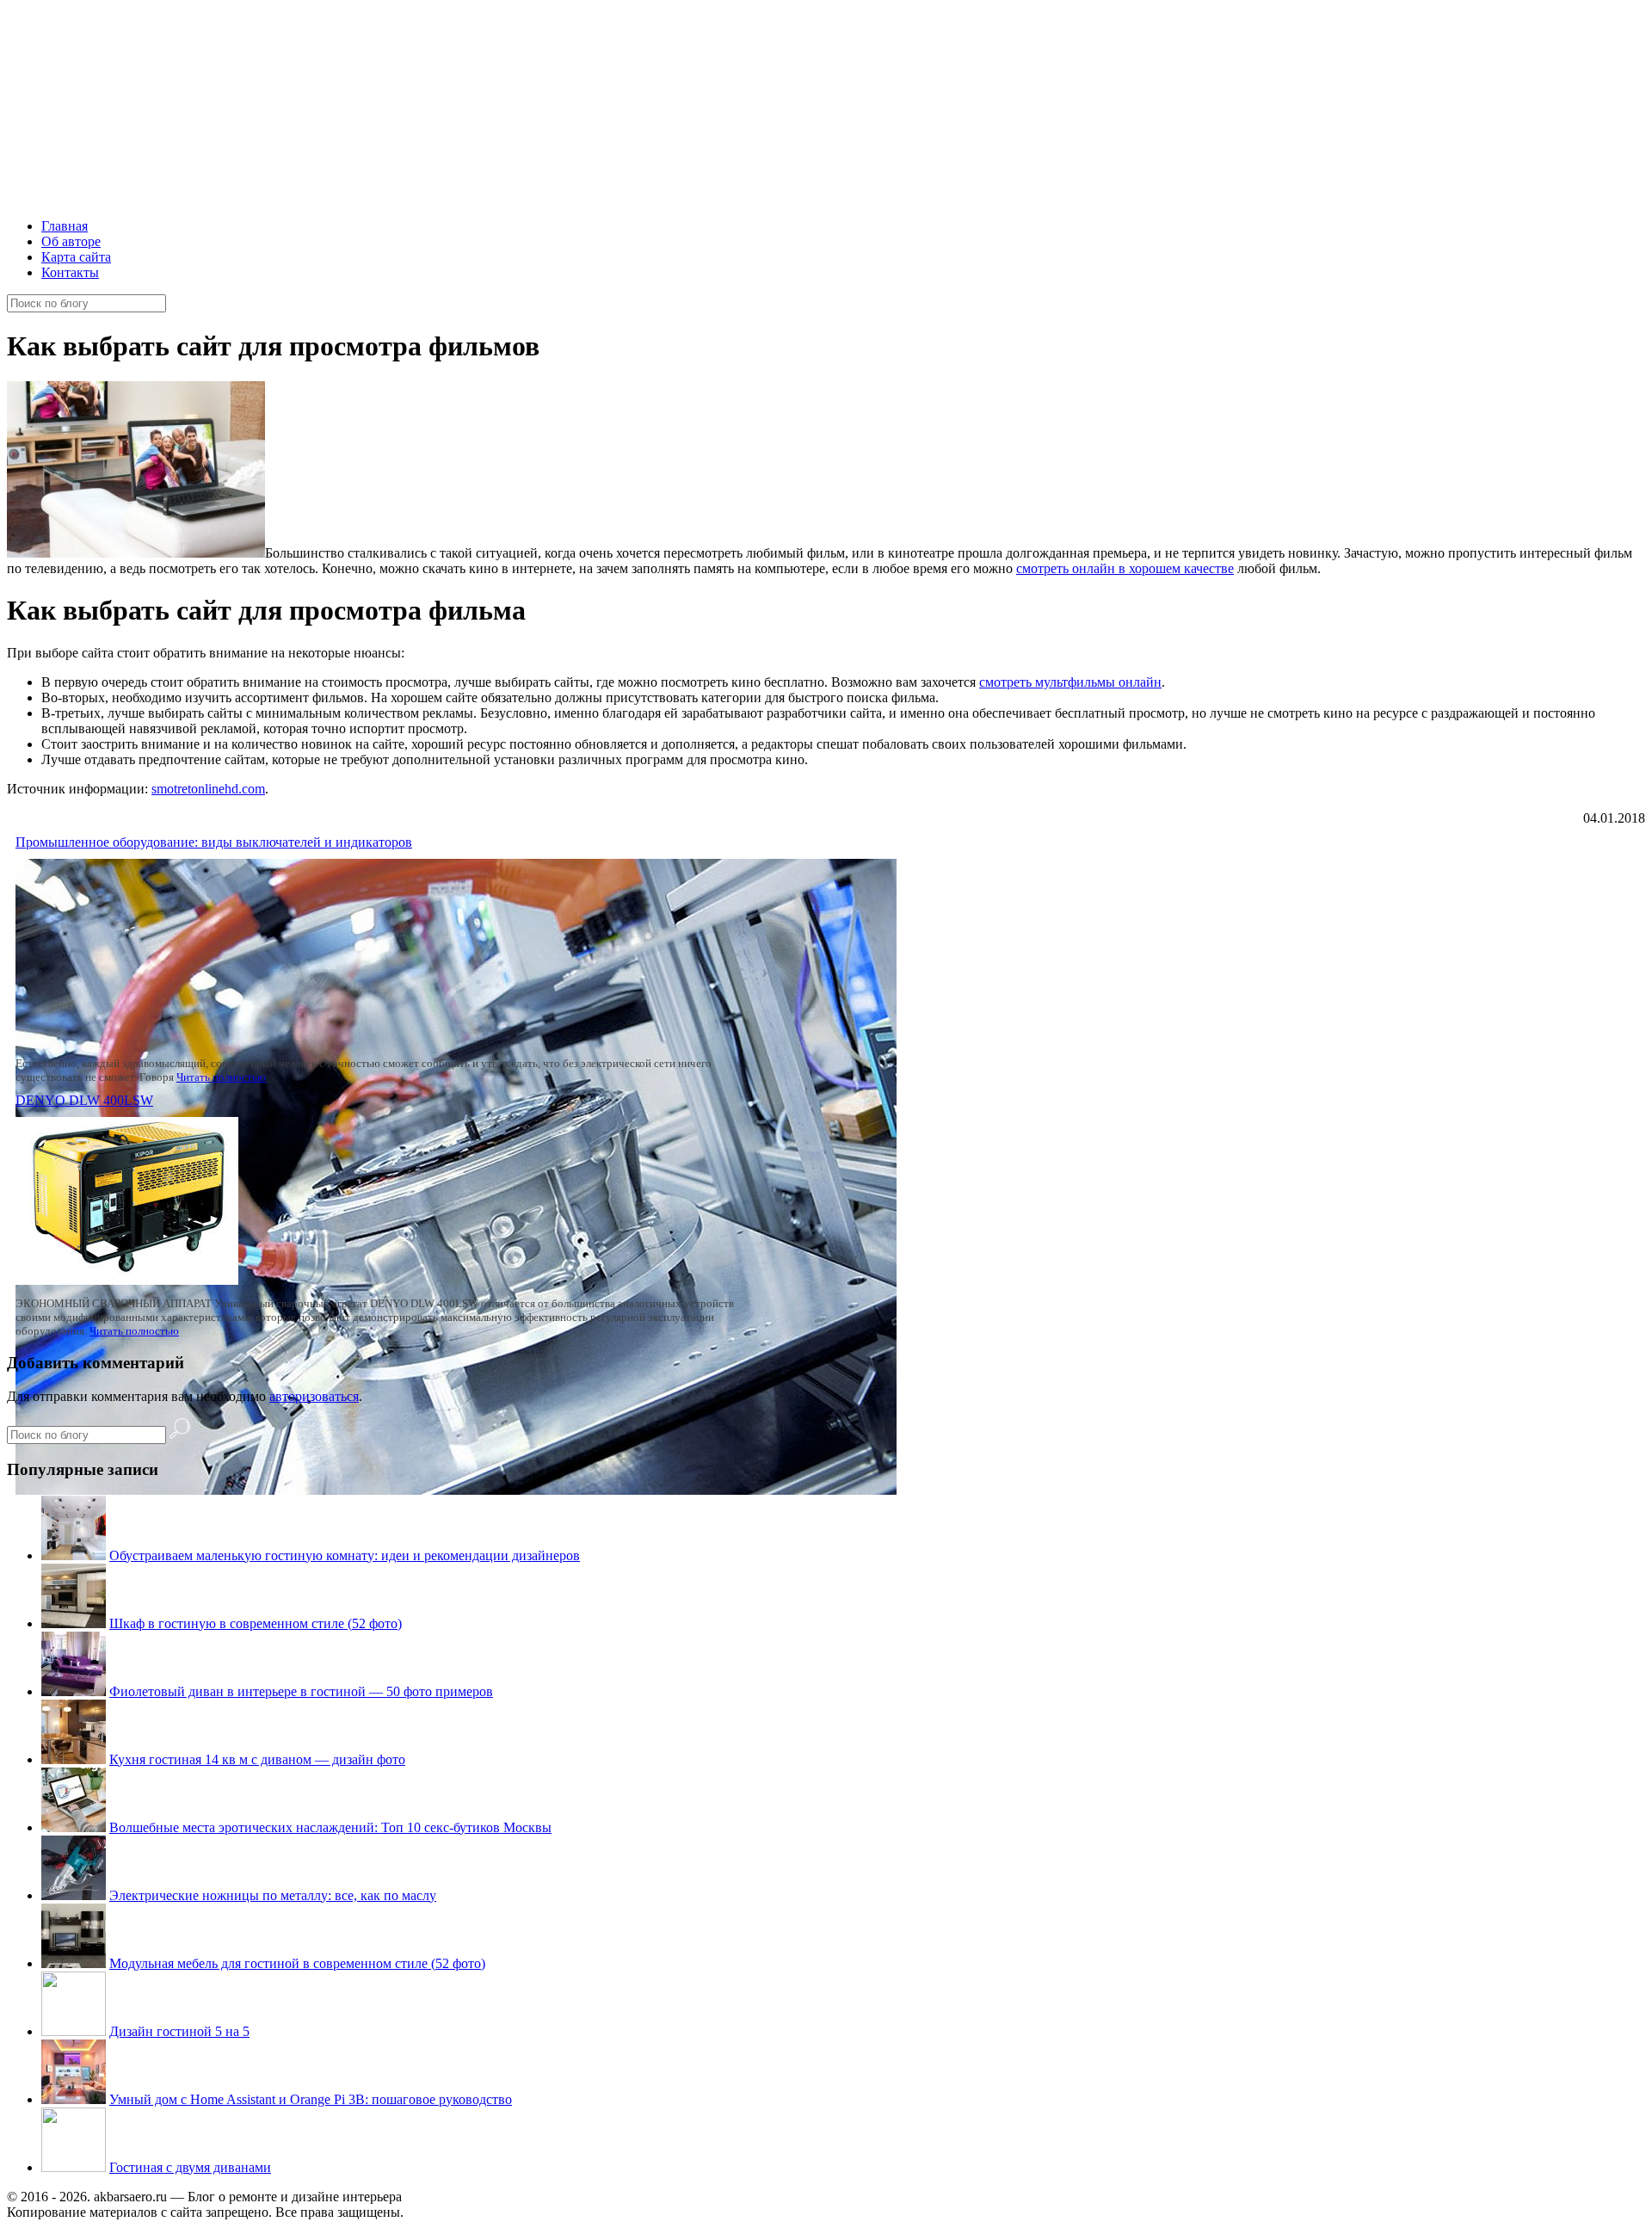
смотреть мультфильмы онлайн (1070, 682)
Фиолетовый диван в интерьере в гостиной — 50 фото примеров (301, 1691)
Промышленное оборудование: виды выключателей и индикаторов (214, 842)
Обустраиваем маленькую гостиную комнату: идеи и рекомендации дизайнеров (345, 1555)
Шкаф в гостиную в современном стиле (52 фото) (256, 1623)
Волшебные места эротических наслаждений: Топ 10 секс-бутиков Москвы (330, 1827)
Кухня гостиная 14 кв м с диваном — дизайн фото (257, 1759)
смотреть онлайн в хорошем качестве (1125, 568)
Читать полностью (221, 1077)
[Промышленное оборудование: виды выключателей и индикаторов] (456, 1490)
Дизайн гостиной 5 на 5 (179, 2031)
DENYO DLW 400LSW (84, 1100)
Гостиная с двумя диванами (190, 2167)
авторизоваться (314, 1396)
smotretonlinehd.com (208, 789)
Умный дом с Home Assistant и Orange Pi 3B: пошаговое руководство (311, 2099)
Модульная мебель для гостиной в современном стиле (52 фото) (297, 1963)
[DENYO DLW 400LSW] (127, 1280)
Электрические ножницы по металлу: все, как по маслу (273, 1895)
